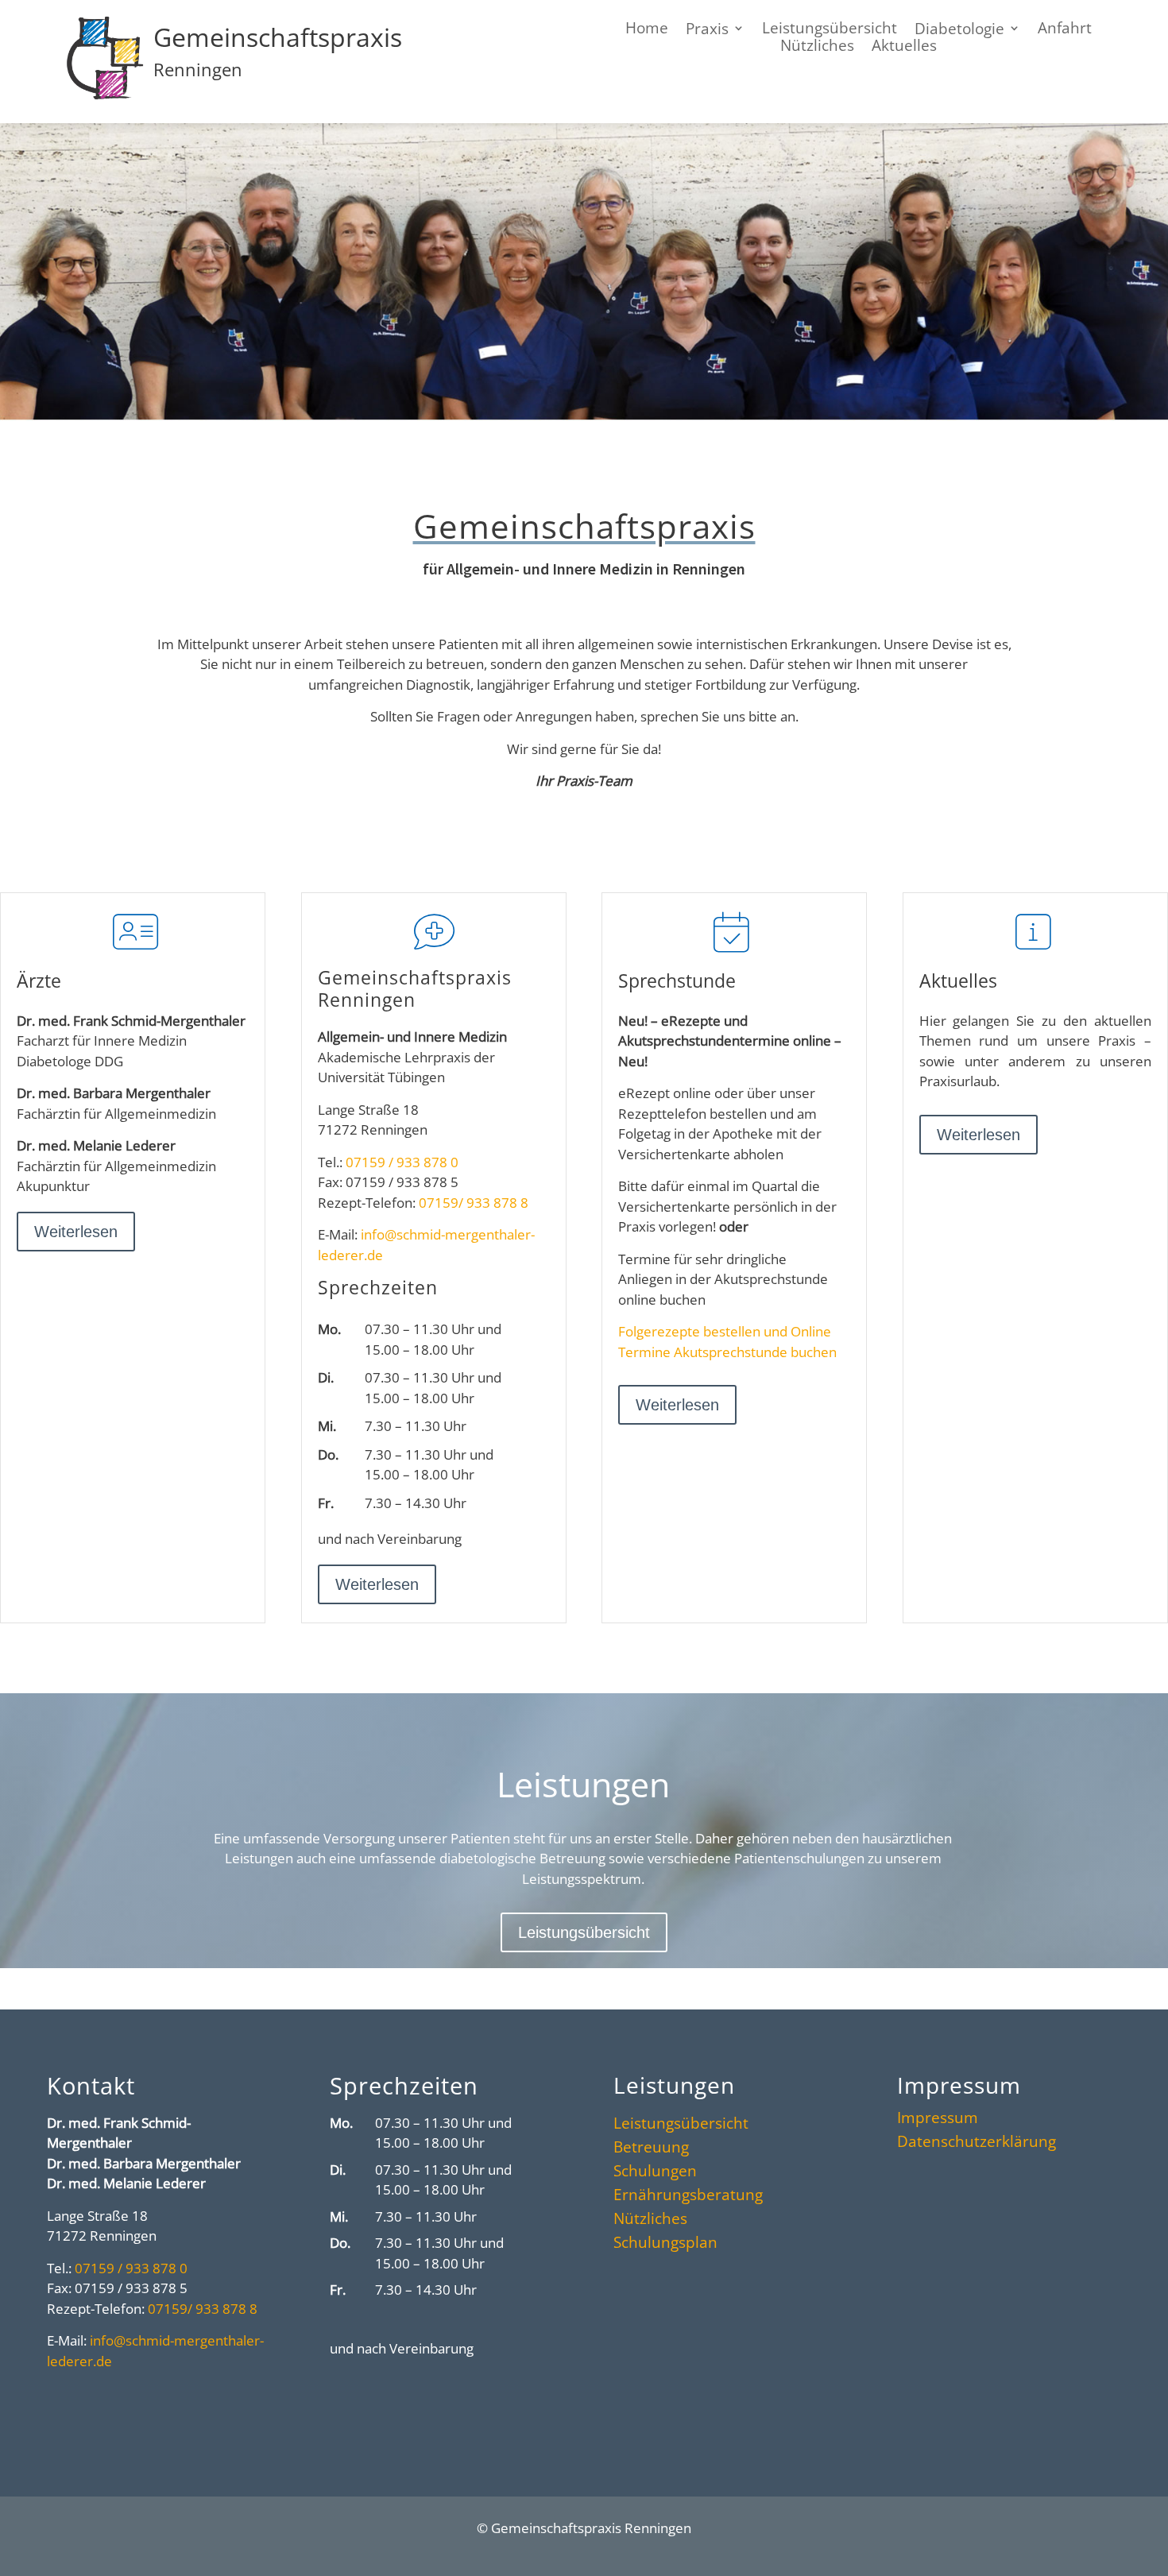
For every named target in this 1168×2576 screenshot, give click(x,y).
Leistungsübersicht (584, 1932)
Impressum (938, 2120)
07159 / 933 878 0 (402, 1162)
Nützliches (650, 2221)
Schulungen (655, 2173)
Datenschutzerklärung (977, 2144)
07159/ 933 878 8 (474, 1203)
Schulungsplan (665, 2245)
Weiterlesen (76, 1232)
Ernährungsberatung (688, 2197)
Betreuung (651, 2149)
